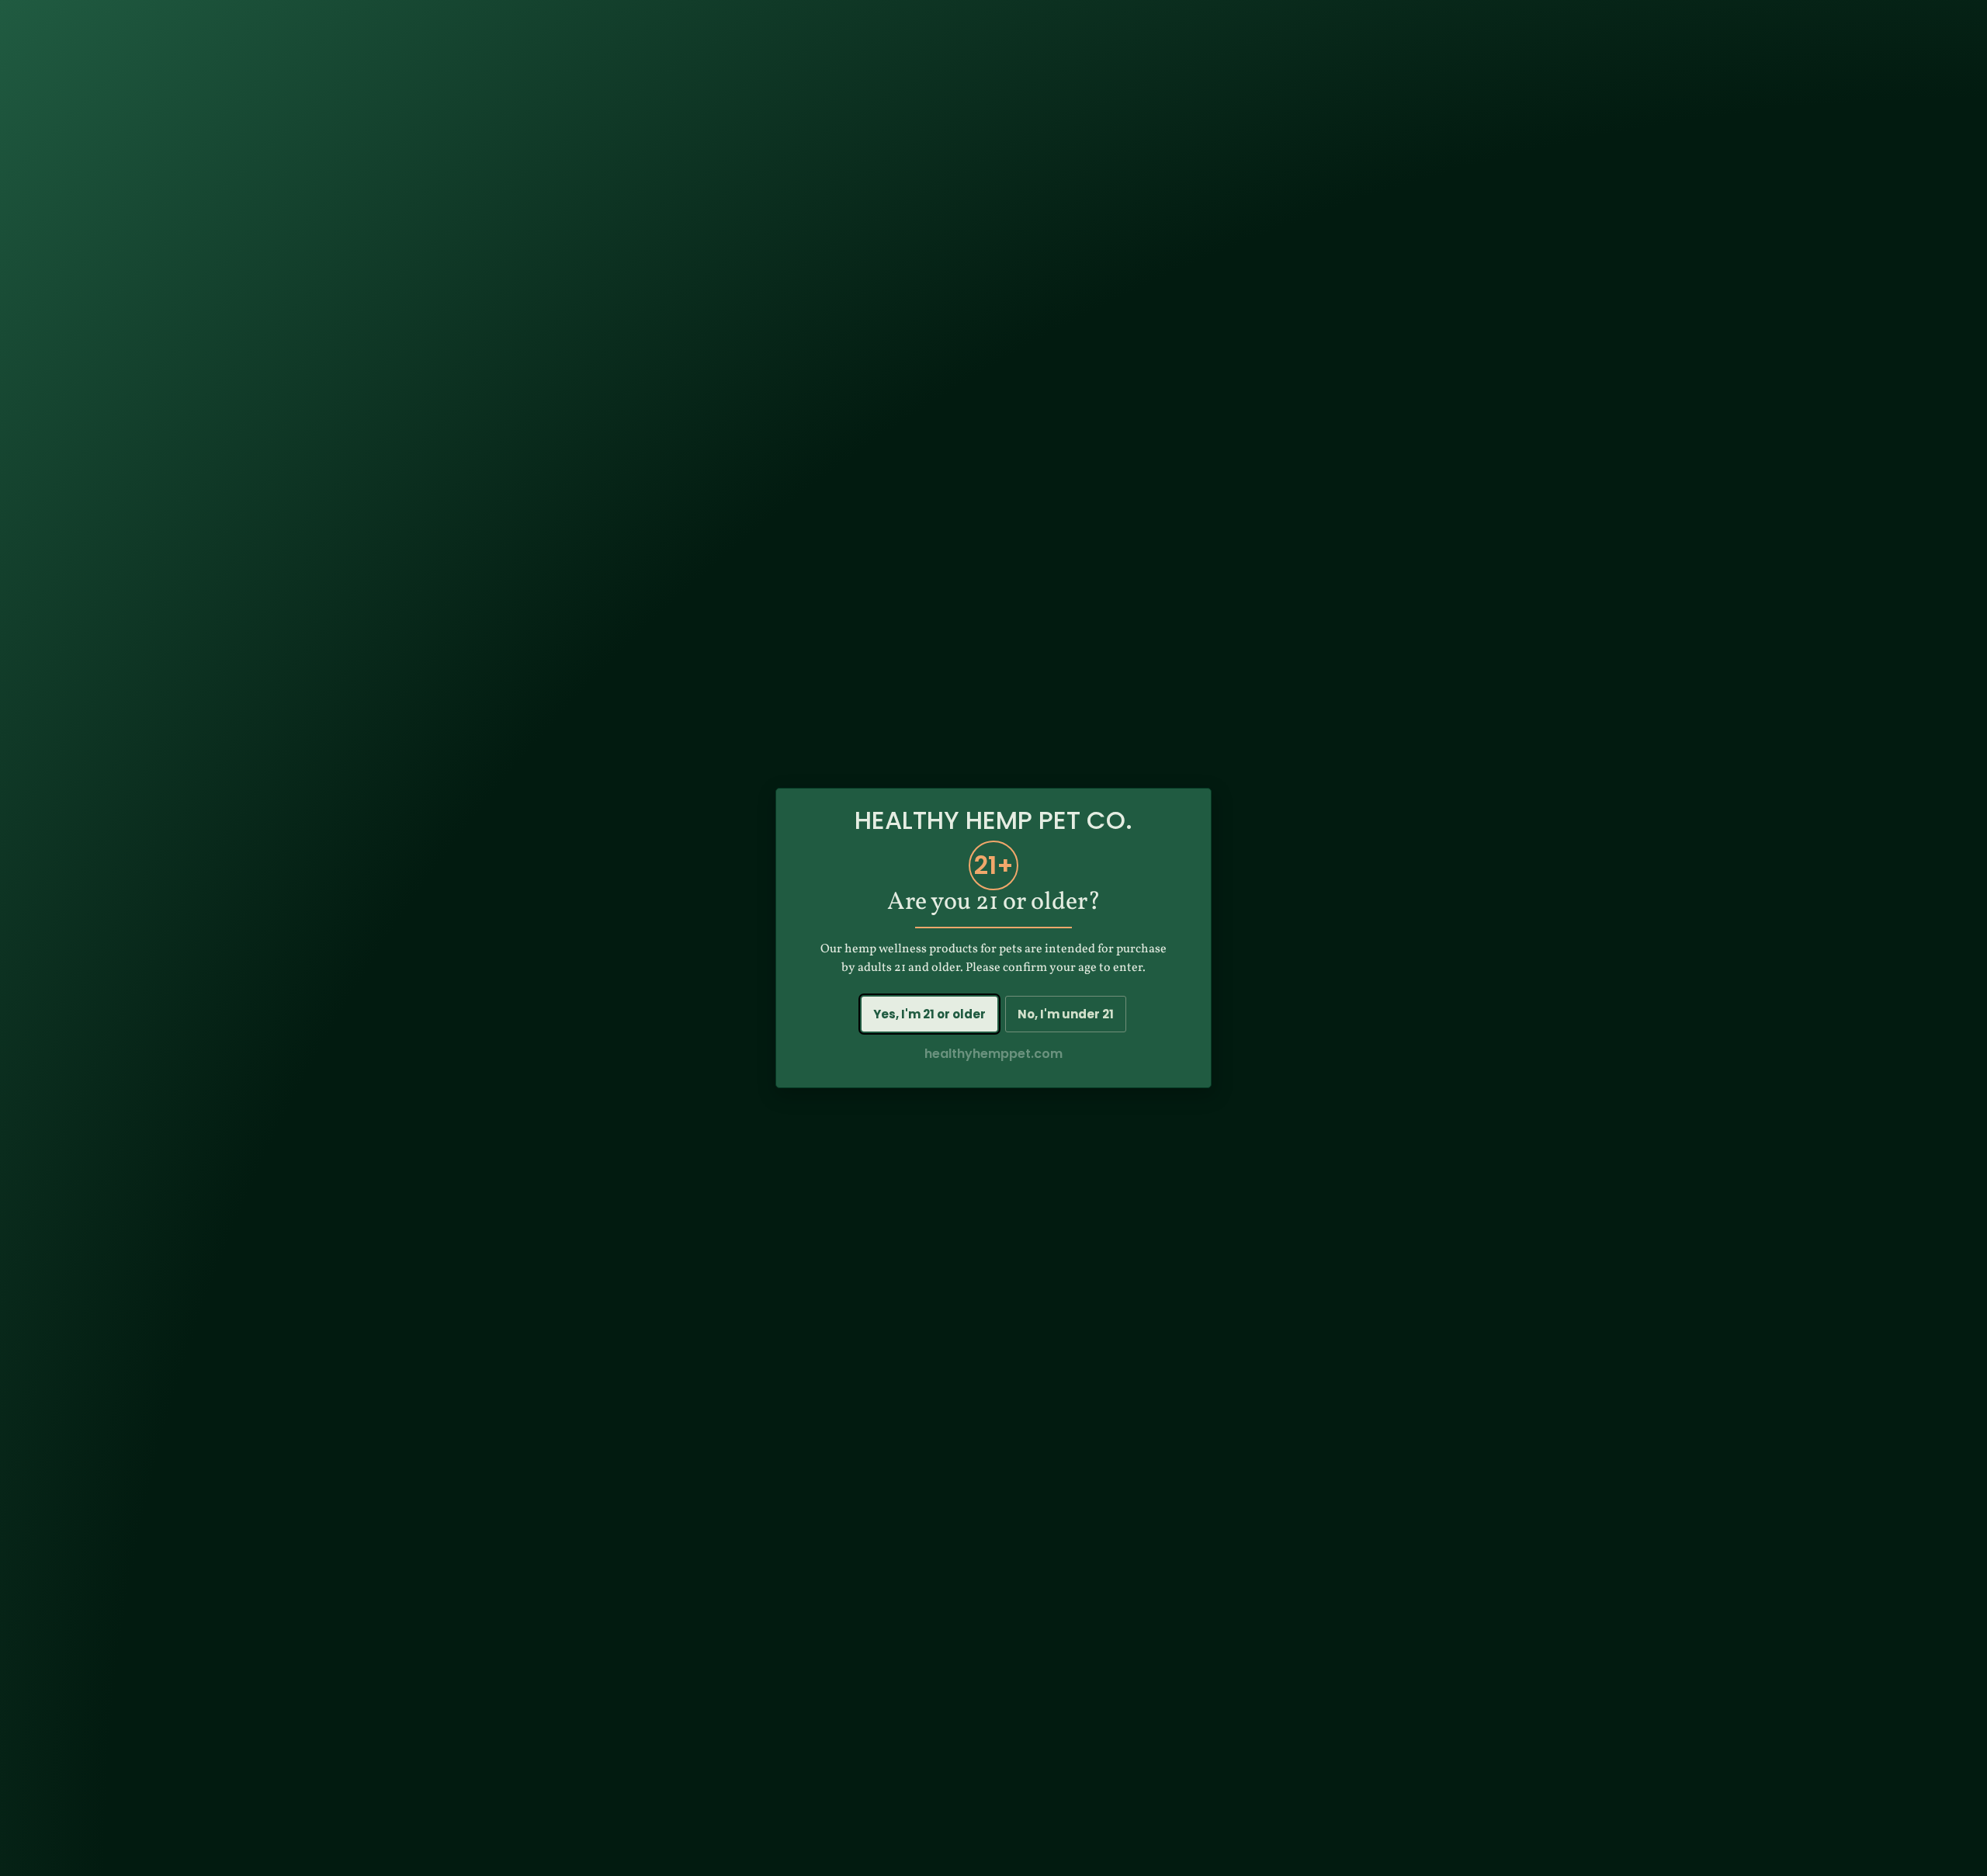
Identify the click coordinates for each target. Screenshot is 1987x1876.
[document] (993, 938)
